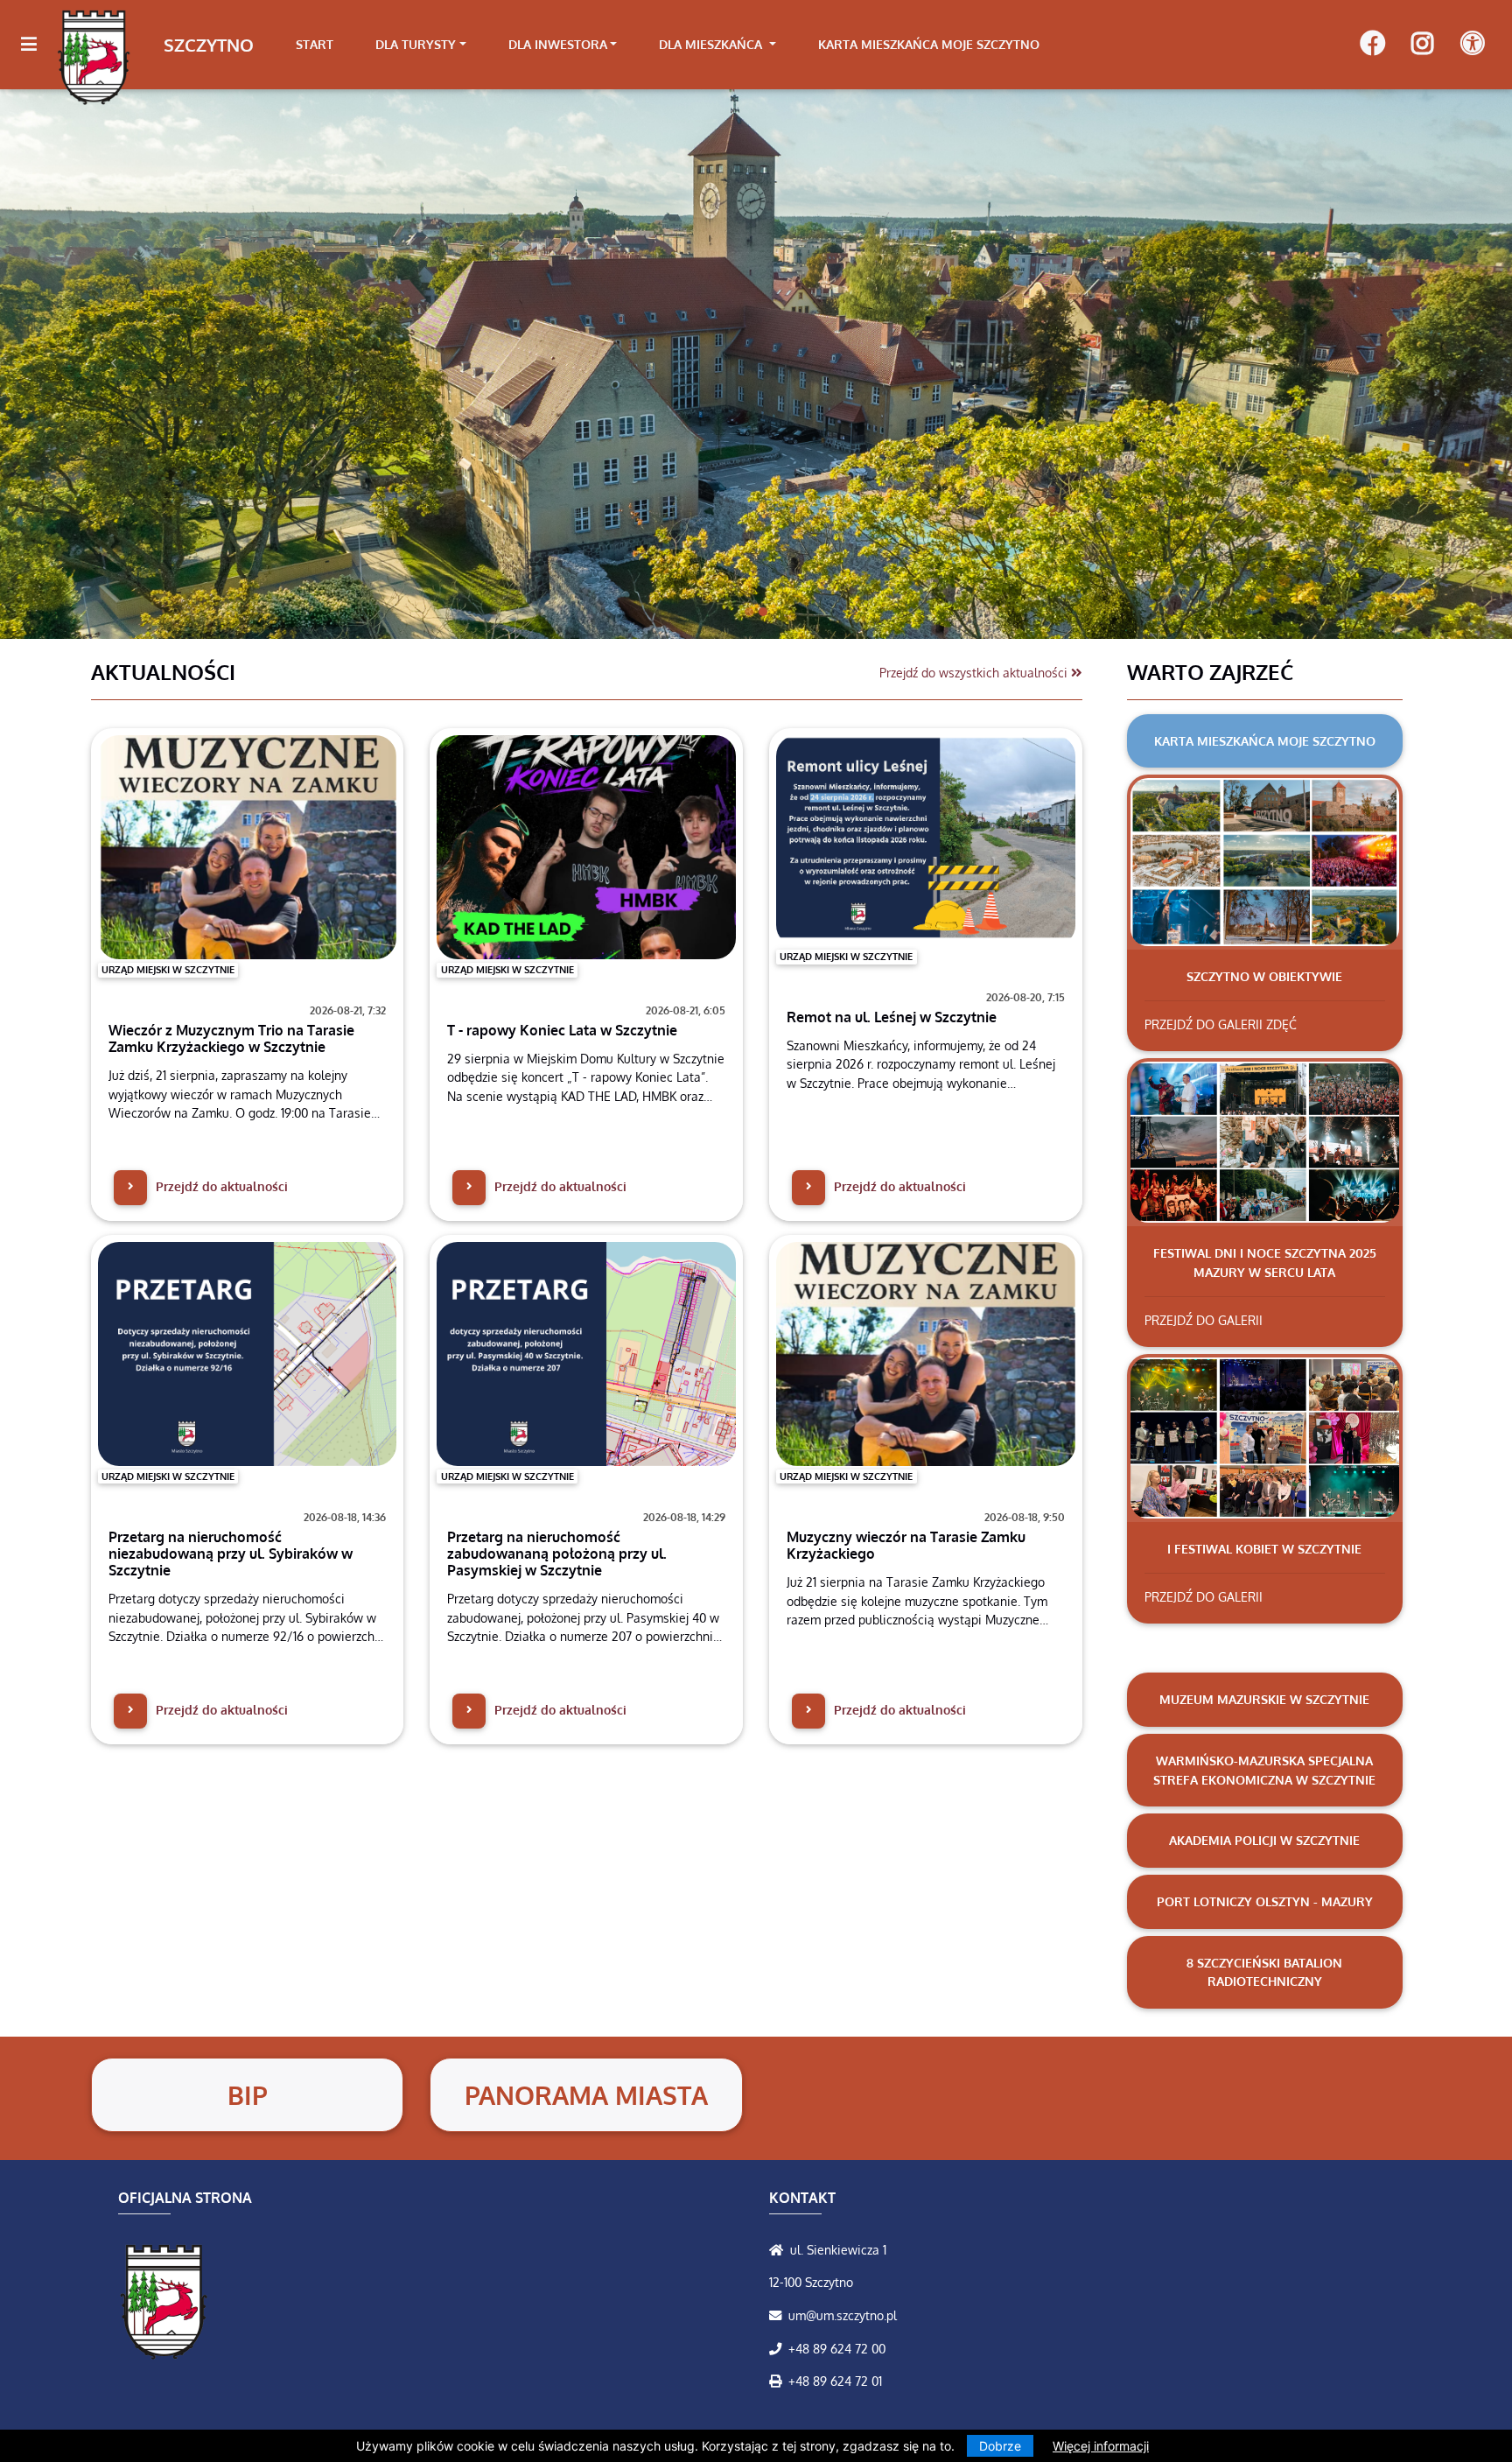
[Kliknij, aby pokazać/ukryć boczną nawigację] (36, 45)
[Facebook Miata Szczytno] (1372, 45)
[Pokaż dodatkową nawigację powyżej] (1472, 44)
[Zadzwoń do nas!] (779, 2348)
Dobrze (1000, 2446)
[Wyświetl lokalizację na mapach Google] (780, 2249)
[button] (113, 363)
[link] (421, 45)
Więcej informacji (1101, 2446)
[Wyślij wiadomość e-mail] (779, 2315)
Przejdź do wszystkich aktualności (975, 672)
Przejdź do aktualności (220, 1186)
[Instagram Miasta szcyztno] (1422, 45)
